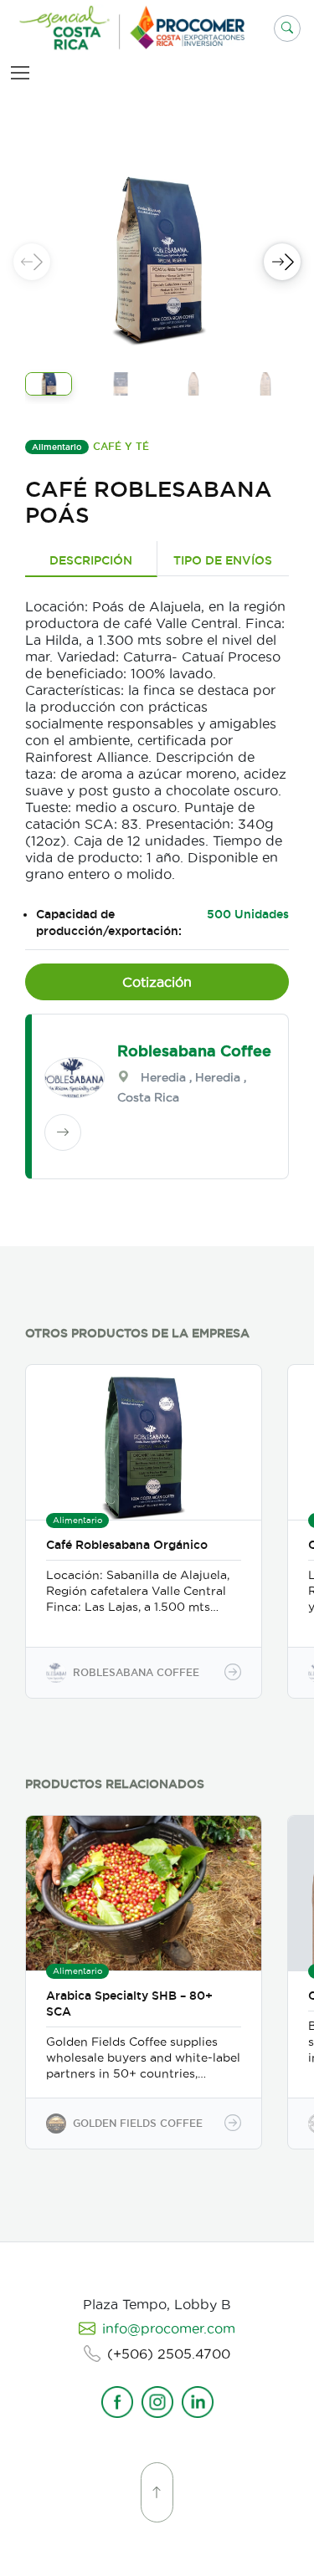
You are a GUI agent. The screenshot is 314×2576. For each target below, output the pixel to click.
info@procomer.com (169, 2328)
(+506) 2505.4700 (169, 2354)
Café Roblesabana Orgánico (127, 1545)
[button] (287, 28)
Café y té (121, 446)
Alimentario (57, 447)
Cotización (157, 982)
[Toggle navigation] (23, 72)
